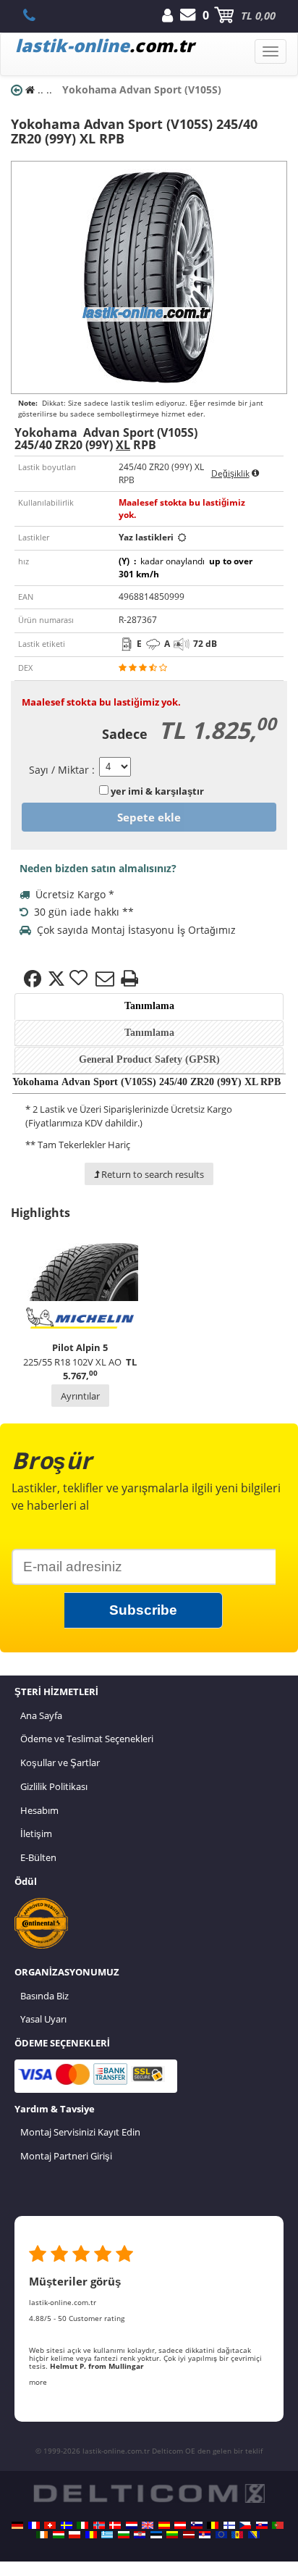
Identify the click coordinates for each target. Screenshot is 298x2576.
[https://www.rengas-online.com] (229, 2525)
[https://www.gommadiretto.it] (82, 2525)
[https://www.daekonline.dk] (115, 2525)
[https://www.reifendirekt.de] (17, 2525)
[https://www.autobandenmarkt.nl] (132, 2525)
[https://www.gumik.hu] (59, 2535)
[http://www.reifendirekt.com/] (221, 2535)
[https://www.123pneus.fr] (34, 2525)
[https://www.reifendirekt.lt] (172, 2535)
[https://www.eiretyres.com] (42, 2535)
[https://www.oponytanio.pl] (74, 2535)
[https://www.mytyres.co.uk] (148, 2525)
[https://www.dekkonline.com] (99, 2525)
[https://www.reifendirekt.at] (180, 2525)
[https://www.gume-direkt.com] (197, 2525)
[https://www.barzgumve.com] (124, 2535)
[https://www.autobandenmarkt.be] (213, 2525)
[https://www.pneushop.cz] (245, 2525)
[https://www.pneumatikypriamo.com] (262, 2525)
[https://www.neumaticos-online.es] (164, 2525)
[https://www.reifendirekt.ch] (50, 2525)
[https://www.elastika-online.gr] (107, 2535)
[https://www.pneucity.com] (278, 2525)
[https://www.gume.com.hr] (140, 2535)
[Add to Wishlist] (80, 979)
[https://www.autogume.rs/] (205, 2535)
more (38, 2382)
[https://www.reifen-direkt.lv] (189, 2535)
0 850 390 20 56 (37, 15)
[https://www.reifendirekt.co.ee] (156, 2535)
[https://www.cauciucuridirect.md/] (237, 2535)
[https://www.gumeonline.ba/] (254, 2535)
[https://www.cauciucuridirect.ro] (91, 2535)
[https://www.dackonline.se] (67, 2525)
